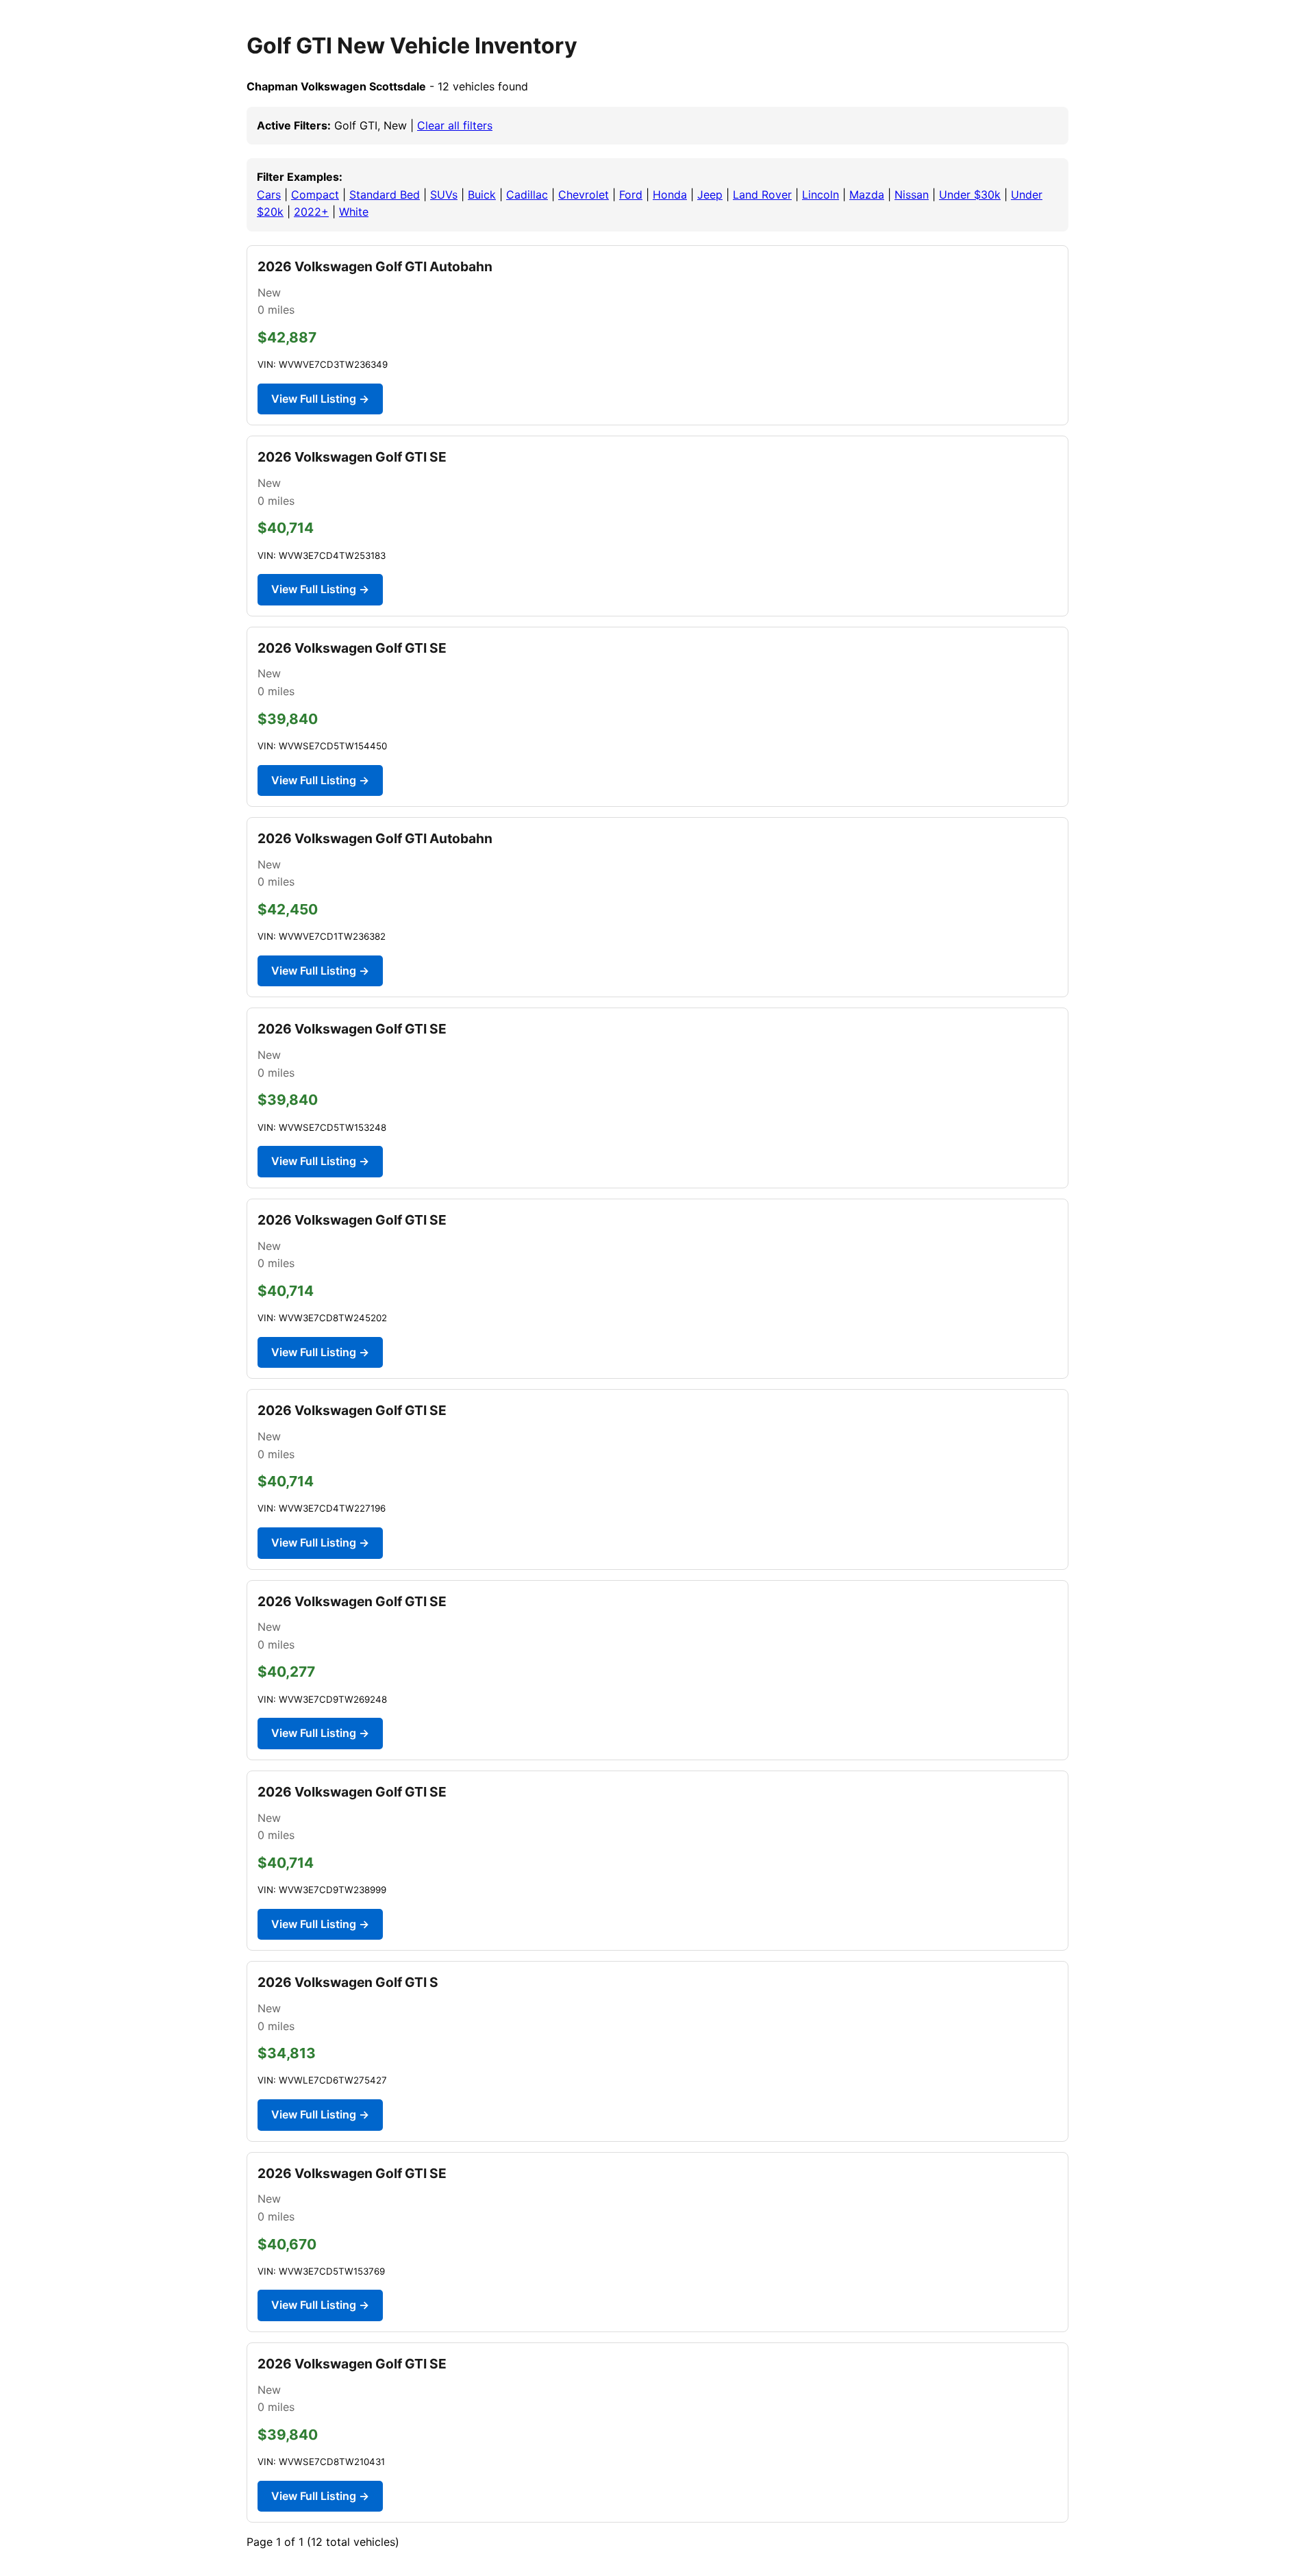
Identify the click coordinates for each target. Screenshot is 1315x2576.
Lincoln (821, 195)
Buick (482, 195)
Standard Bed (385, 195)
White (354, 212)
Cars (269, 195)
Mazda (867, 195)
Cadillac (527, 195)
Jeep (710, 195)
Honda (670, 195)
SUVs (444, 195)
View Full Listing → (320, 399)
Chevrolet (584, 195)
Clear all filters (455, 125)
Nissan (912, 195)
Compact (315, 195)
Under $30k (970, 195)
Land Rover (762, 195)
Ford (631, 195)
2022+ (311, 212)
